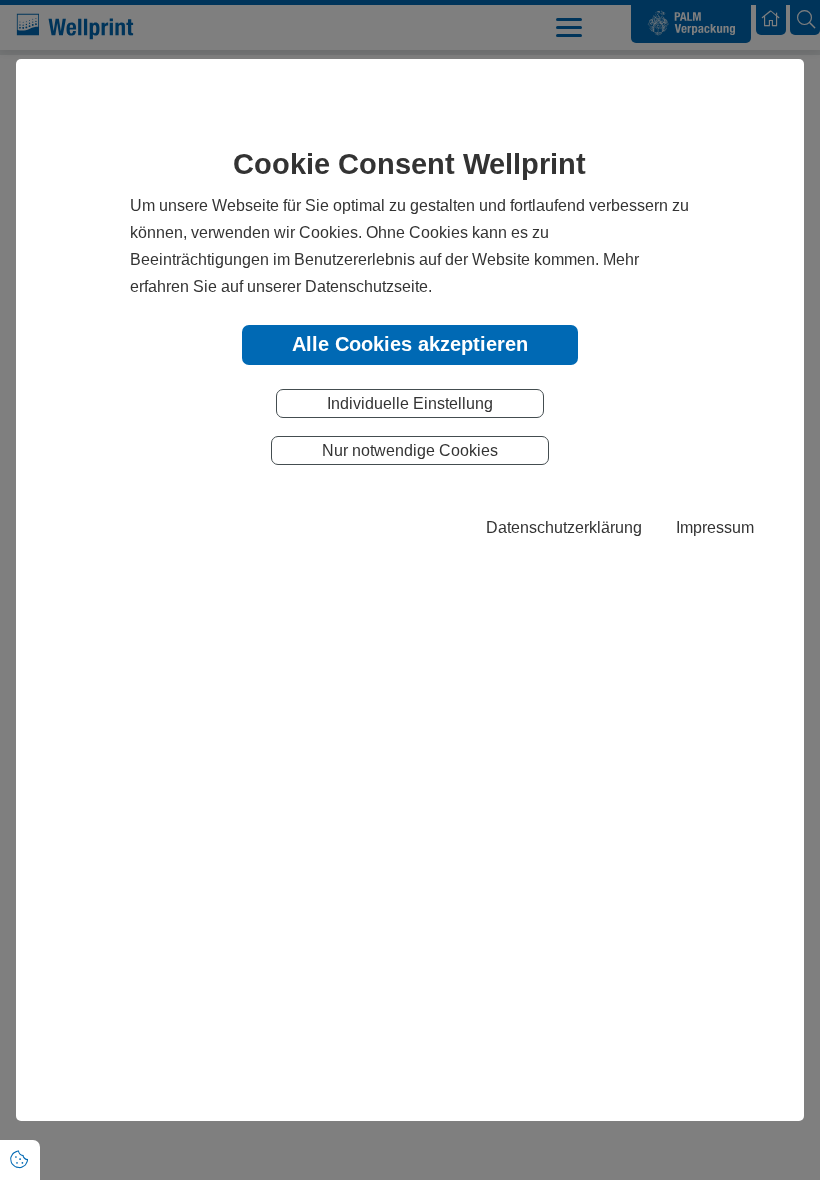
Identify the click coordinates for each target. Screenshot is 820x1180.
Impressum (715, 527)
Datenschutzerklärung (564, 527)
